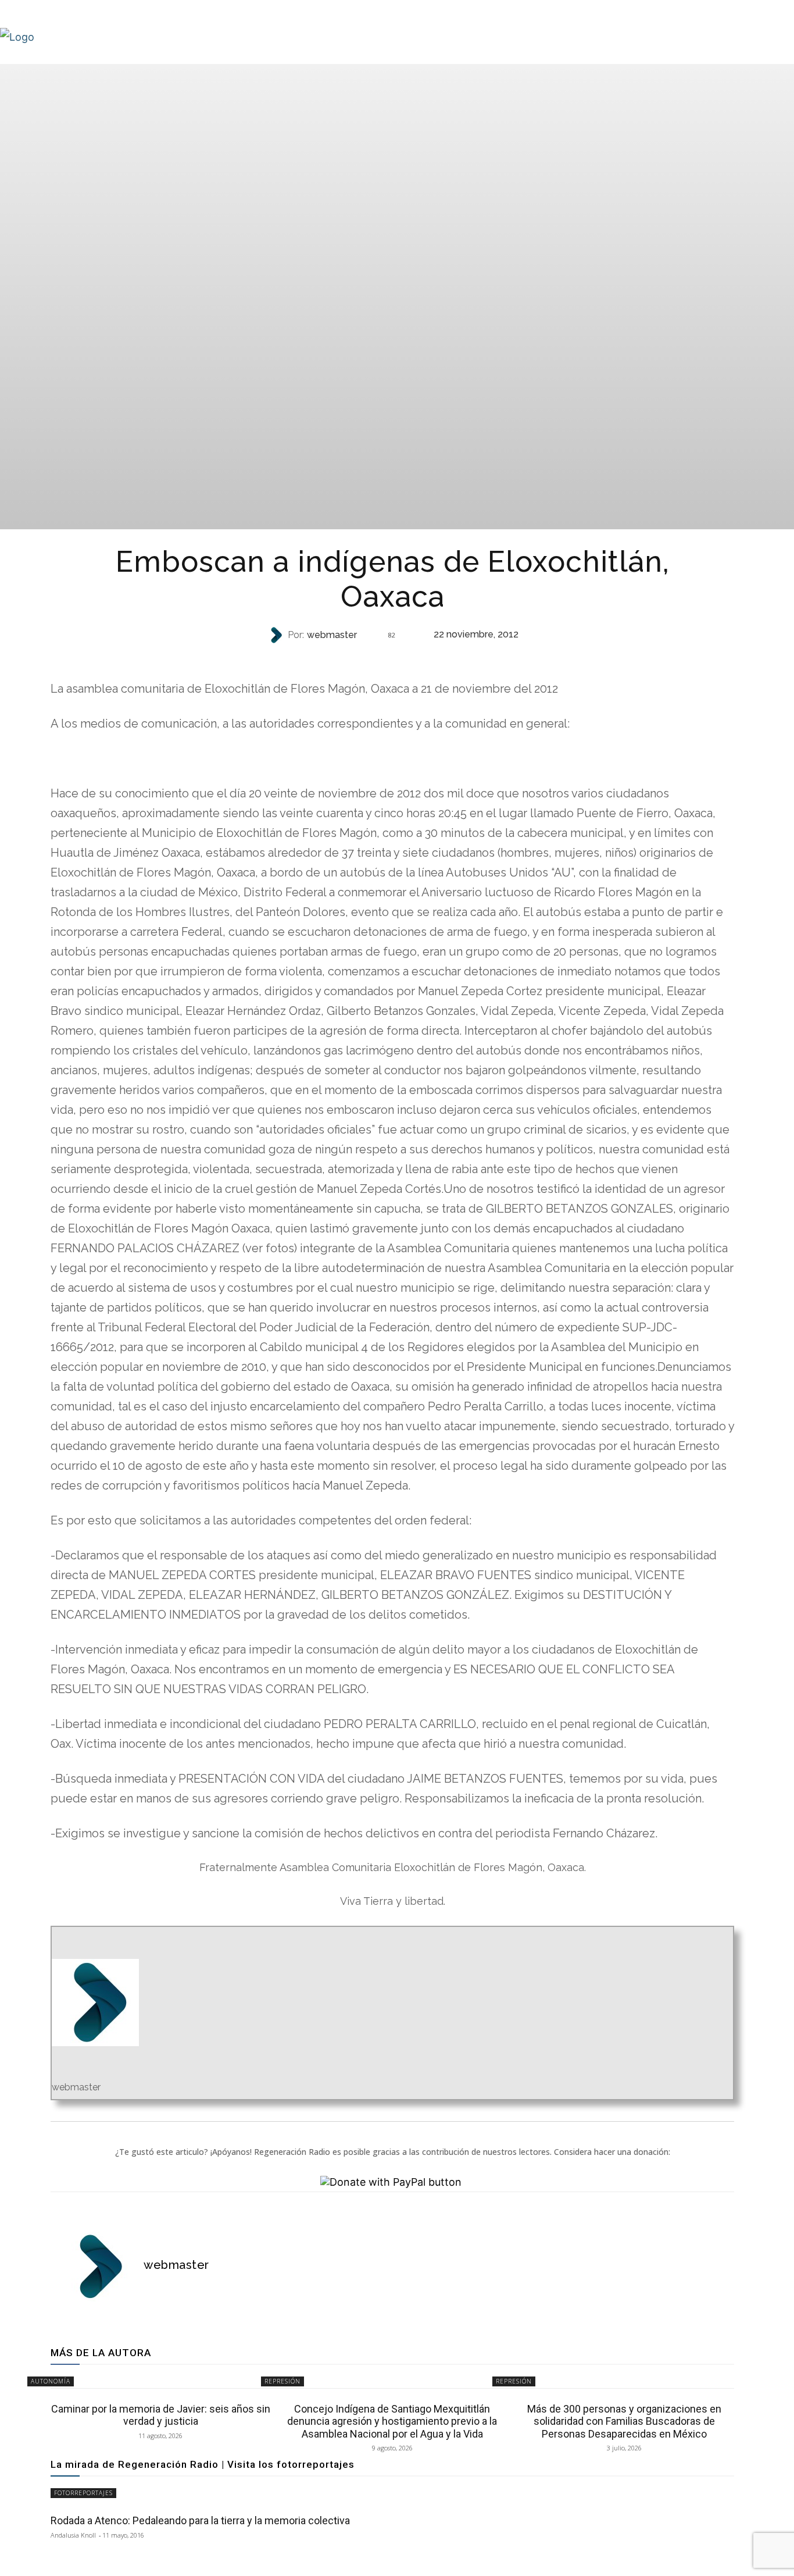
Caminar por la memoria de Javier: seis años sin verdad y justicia (161, 2415)
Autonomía (51, 2381)
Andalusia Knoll (73, 2535)
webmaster (332, 635)
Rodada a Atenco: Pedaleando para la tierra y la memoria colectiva (200, 2520)
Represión (391, 658)
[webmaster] (277, 635)
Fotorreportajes (83, 2493)
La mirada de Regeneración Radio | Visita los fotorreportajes (203, 2464)
